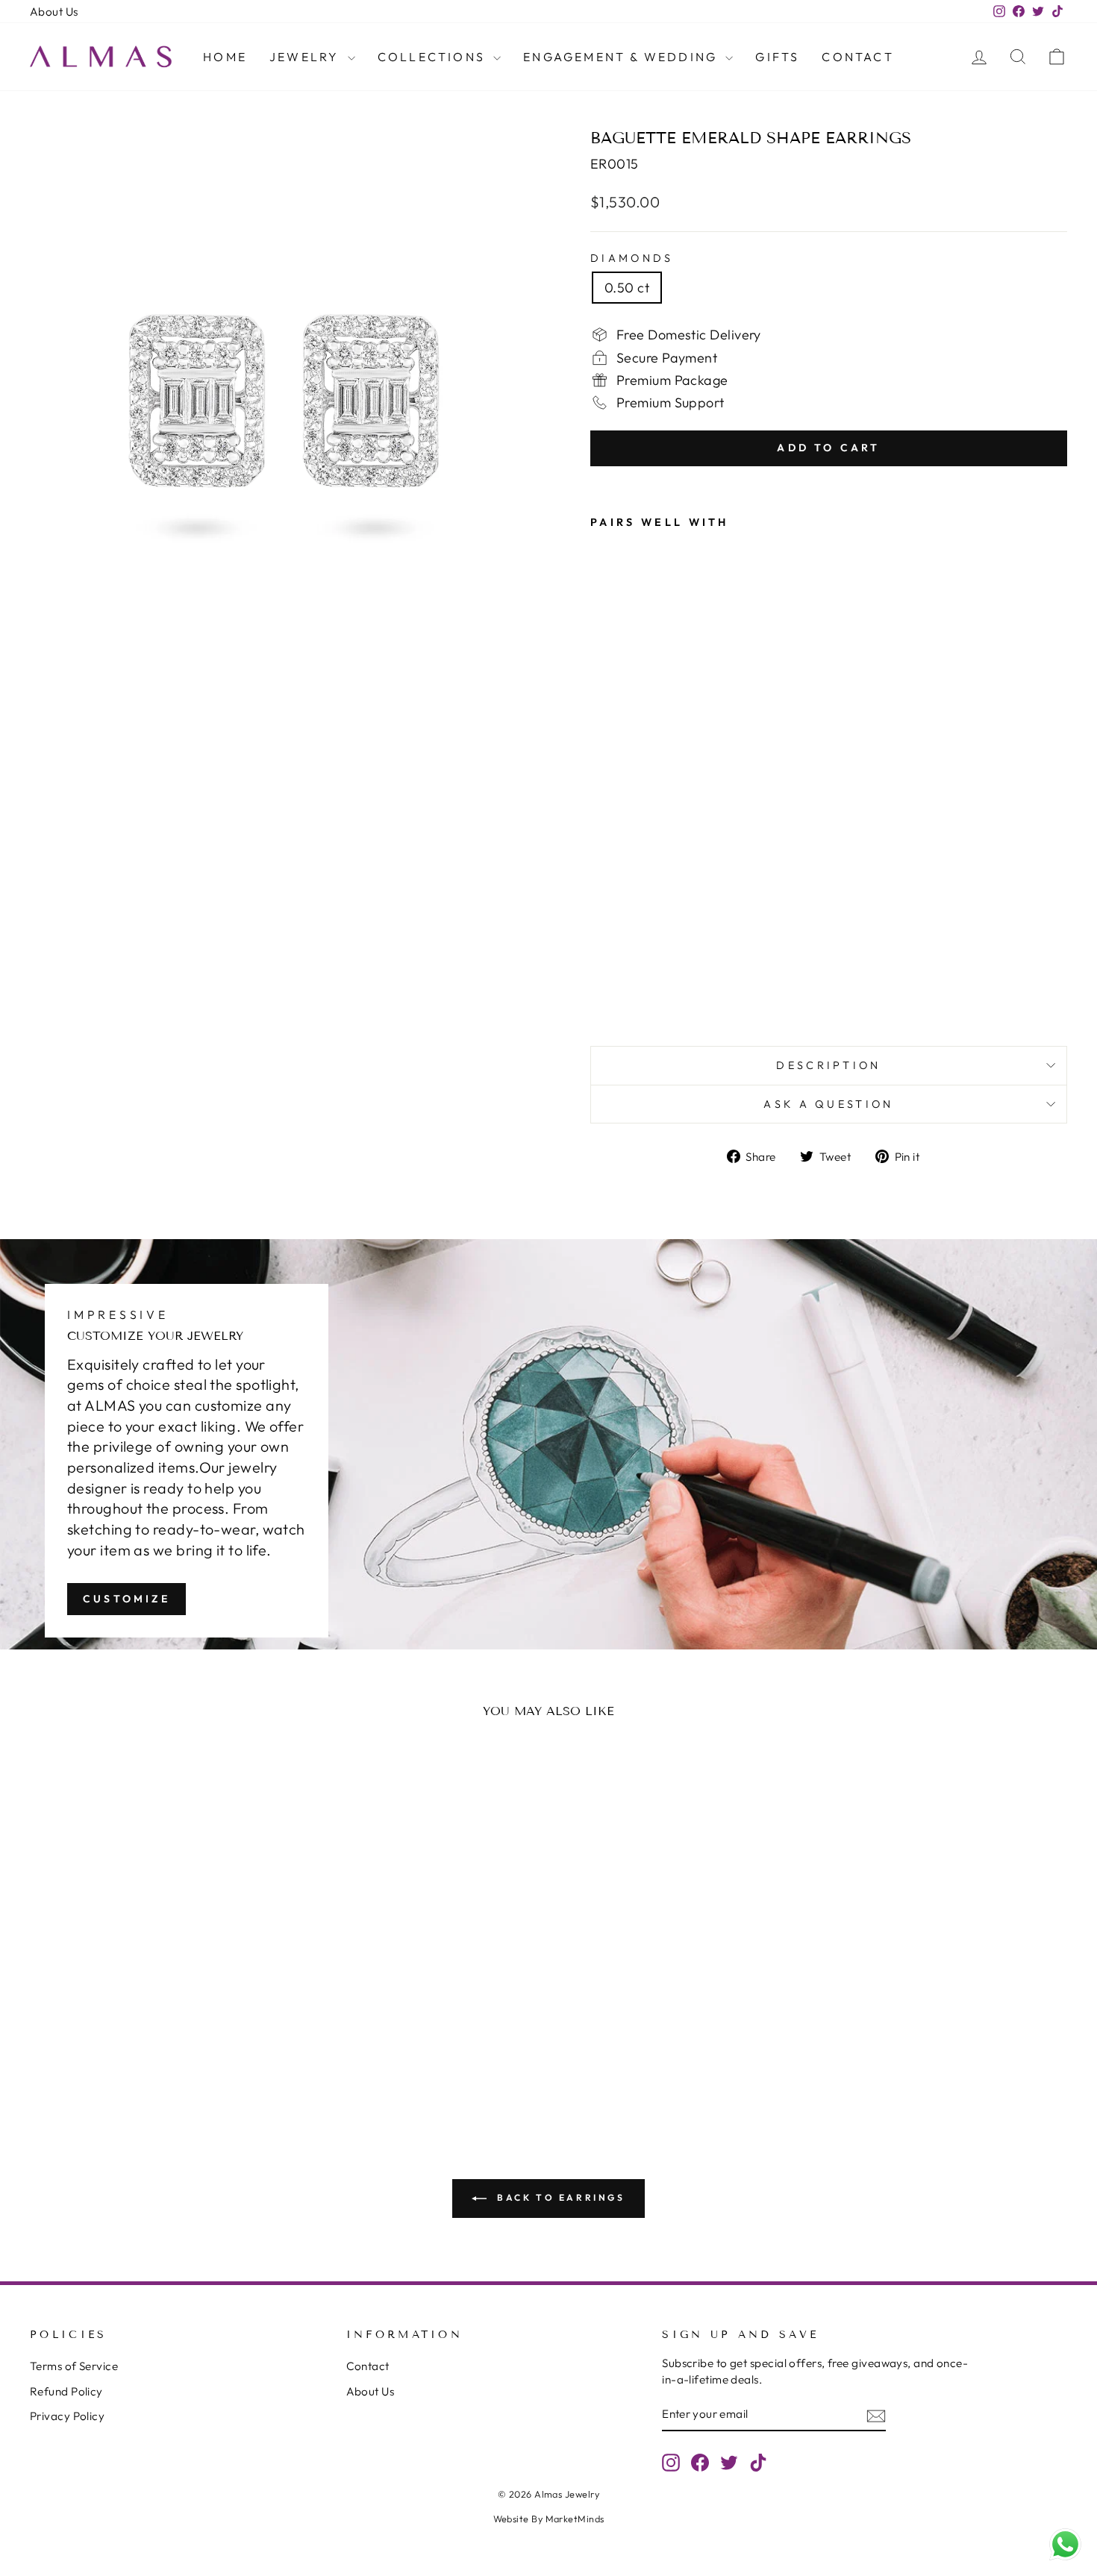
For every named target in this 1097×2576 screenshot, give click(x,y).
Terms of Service (74, 2366)
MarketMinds (575, 2519)
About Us (54, 12)
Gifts (777, 57)
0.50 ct (627, 288)
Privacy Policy (67, 2416)
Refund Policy (66, 2391)
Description (829, 1065)
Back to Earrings (559, 2197)
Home (225, 57)
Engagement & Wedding (622, 57)
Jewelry (307, 57)
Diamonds (632, 258)
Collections (434, 57)
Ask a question (828, 1104)
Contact (857, 57)
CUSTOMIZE (126, 1599)
